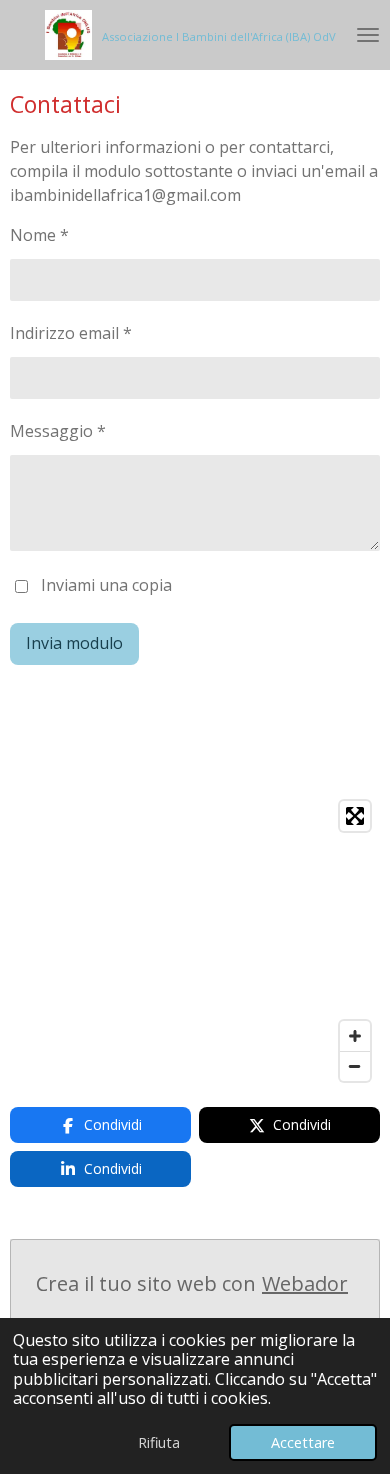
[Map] (195, 941)
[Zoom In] (355, 1036)
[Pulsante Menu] (368, 35)
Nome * (39, 235)
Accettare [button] (303, 1442)
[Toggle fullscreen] (355, 816)
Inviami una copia (106, 585)
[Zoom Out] (355, 1066)
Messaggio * (58, 431)
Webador (305, 1283)
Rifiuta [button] (159, 1442)
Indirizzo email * (71, 333)
